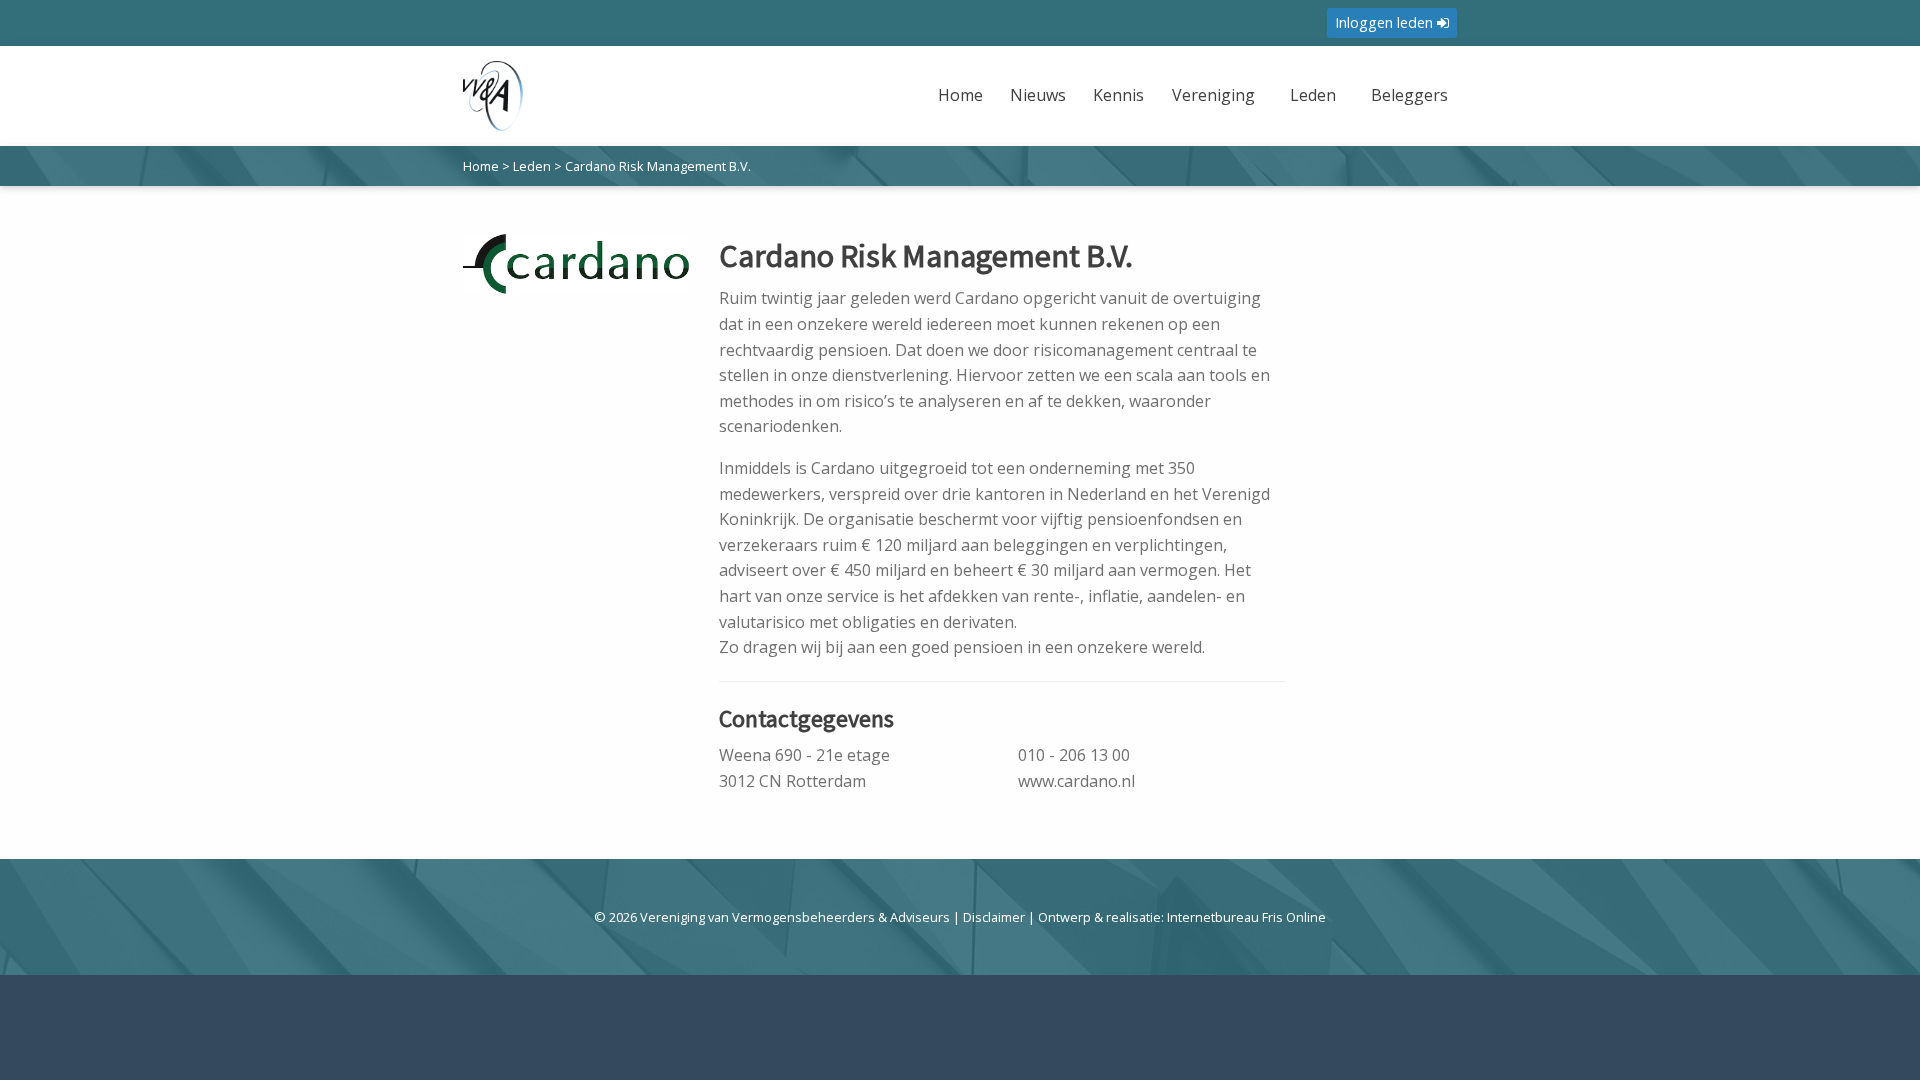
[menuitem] (963, 107)
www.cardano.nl (1076, 781)
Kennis (1118, 95)
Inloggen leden (1386, 22)
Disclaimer (994, 917)
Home (960, 95)
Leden (1313, 95)
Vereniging (1213, 95)
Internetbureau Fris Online (1246, 917)
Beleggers (1409, 95)
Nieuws (1038, 95)
